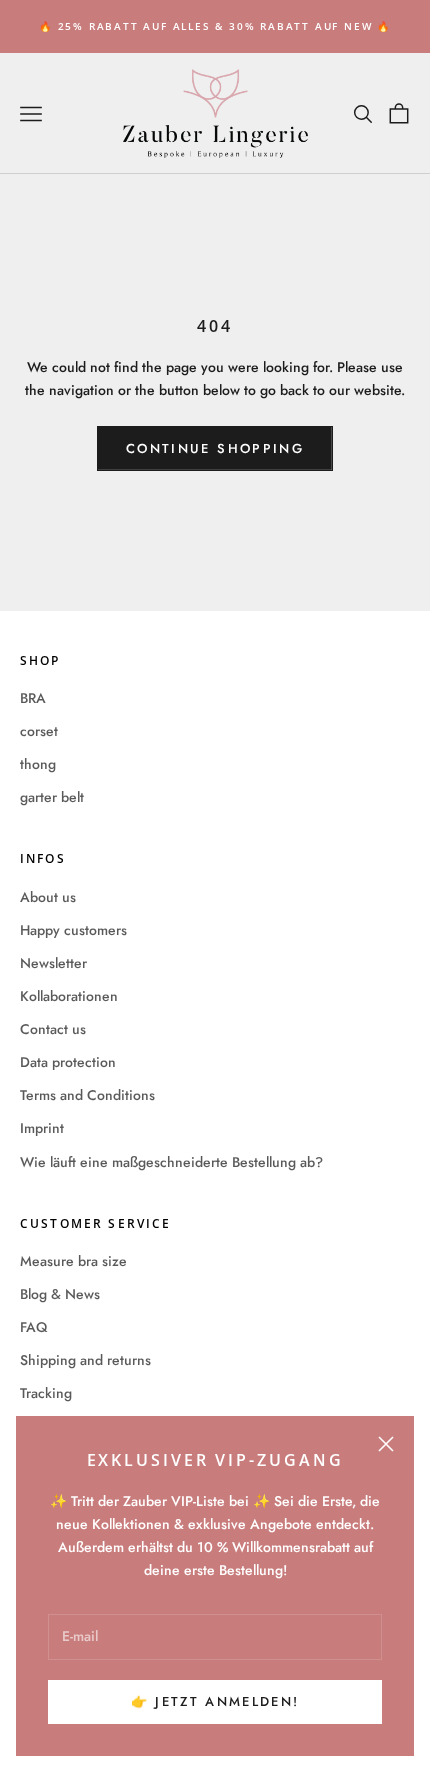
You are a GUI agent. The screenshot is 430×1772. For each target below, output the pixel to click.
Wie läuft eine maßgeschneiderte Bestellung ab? (171, 1162)
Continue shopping (215, 448)
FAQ (33, 1327)
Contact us (53, 1029)
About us (48, 897)
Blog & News (60, 1294)
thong (38, 764)
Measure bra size (73, 1261)
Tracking (46, 1393)
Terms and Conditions (87, 1095)
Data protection (68, 1062)
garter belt (52, 797)
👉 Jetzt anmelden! (215, 1701)
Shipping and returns (85, 1360)
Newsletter (53, 963)
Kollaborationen (69, 996)
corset (39, 731)
